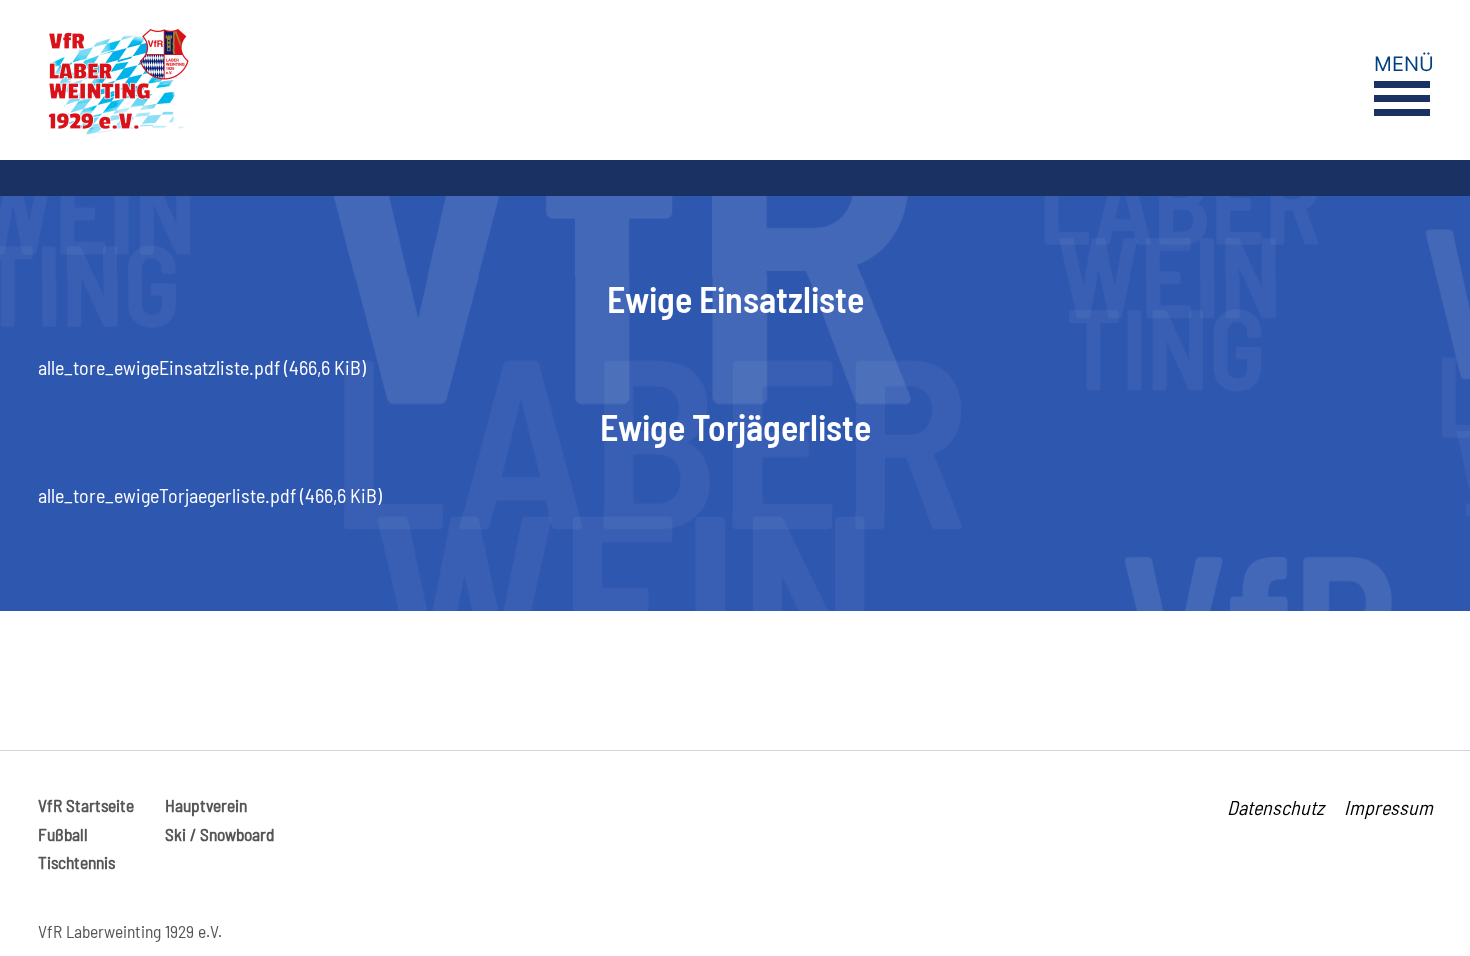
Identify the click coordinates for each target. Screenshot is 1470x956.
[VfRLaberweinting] (403, 80)
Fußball (63, 834)
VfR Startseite (86, 805)
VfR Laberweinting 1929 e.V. (130, 931)
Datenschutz (1275, 807)
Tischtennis (76, 862)
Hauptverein (206, 805)
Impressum (1388, 807)
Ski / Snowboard (219, 834)
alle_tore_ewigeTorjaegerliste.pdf (210, 495)
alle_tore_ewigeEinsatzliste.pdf (202, 367)
